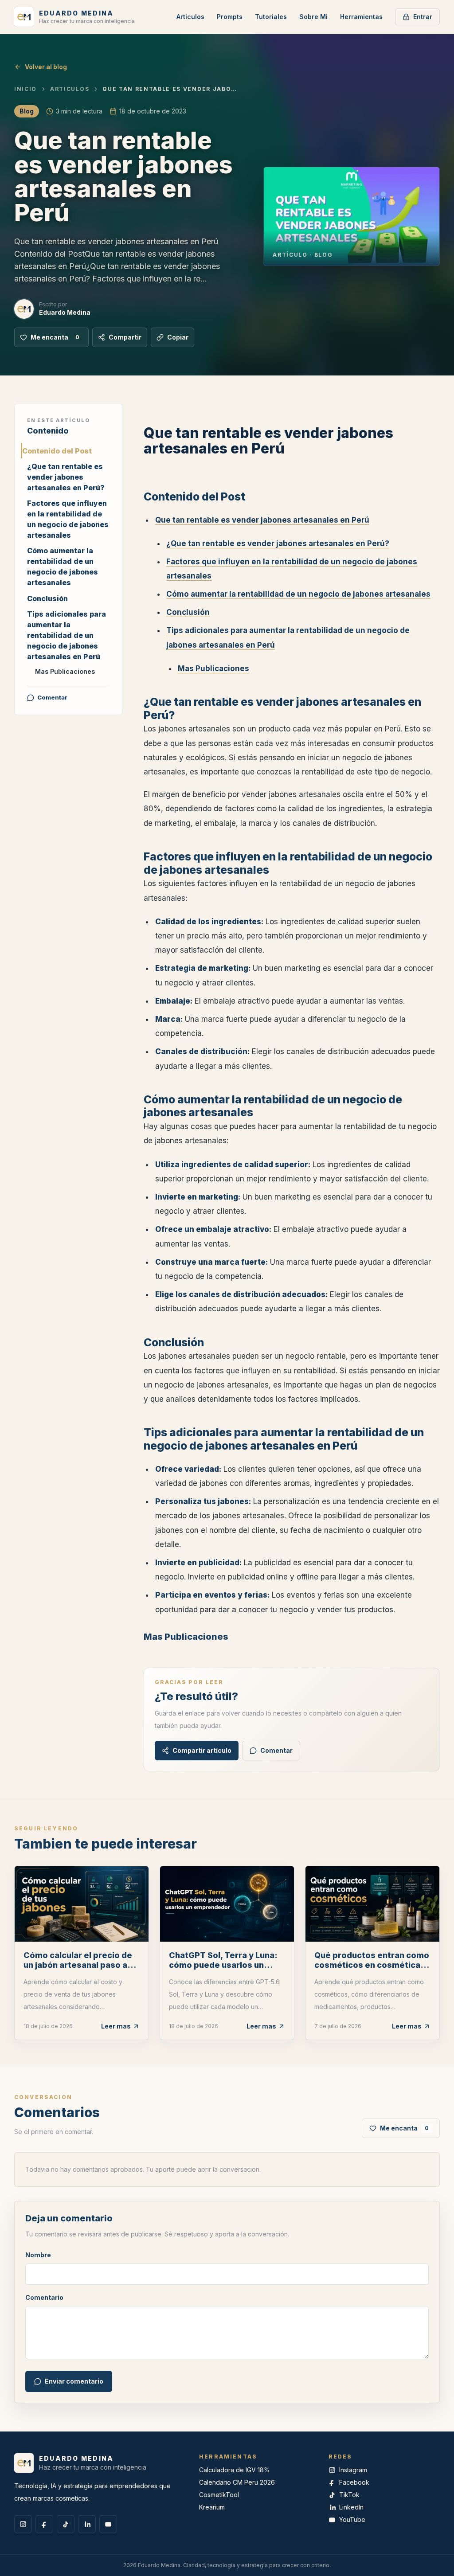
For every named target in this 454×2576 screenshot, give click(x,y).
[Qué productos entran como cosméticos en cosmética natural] (372, 1904)
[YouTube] (108, 2524)
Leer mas (116, 2026)
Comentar (52, 697)
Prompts (230, 17)
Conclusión (47, 598)
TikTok (349, 2495)
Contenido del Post (57, 451)
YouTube (352, 2519)
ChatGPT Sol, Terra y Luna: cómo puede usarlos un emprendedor (223, 1965)
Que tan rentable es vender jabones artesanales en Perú (262, 520)
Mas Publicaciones (65, 671)
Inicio (25, 89)
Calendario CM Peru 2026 (237, 2482)
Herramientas (361, 17)
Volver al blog (46, 67)
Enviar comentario (74, 2381)
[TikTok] (66, 2524)
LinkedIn (351, 2507)
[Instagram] (23, 2524)
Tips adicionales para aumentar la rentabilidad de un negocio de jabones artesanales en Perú (67, 635)
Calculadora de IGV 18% (235, 2470)
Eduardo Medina (65, 312)
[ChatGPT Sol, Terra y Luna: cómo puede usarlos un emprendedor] (227, 1904)
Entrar (423, 17)
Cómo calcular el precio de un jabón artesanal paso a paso (78, 1965)
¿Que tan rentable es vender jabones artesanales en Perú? (66, 477)
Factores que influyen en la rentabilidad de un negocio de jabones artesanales (68, 519)
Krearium (212, 2507)
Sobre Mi (313, 17)
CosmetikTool (219, 2495)
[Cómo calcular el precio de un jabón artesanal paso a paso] (82, 1904)
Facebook (354, 2482)
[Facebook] (44, 2524)
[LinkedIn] (87, 2524)
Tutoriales (271, 17)
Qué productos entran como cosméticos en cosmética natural (372, 1965)
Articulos (190, 17)
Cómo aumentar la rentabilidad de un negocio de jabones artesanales (63, 567)
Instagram (353, 2470)
